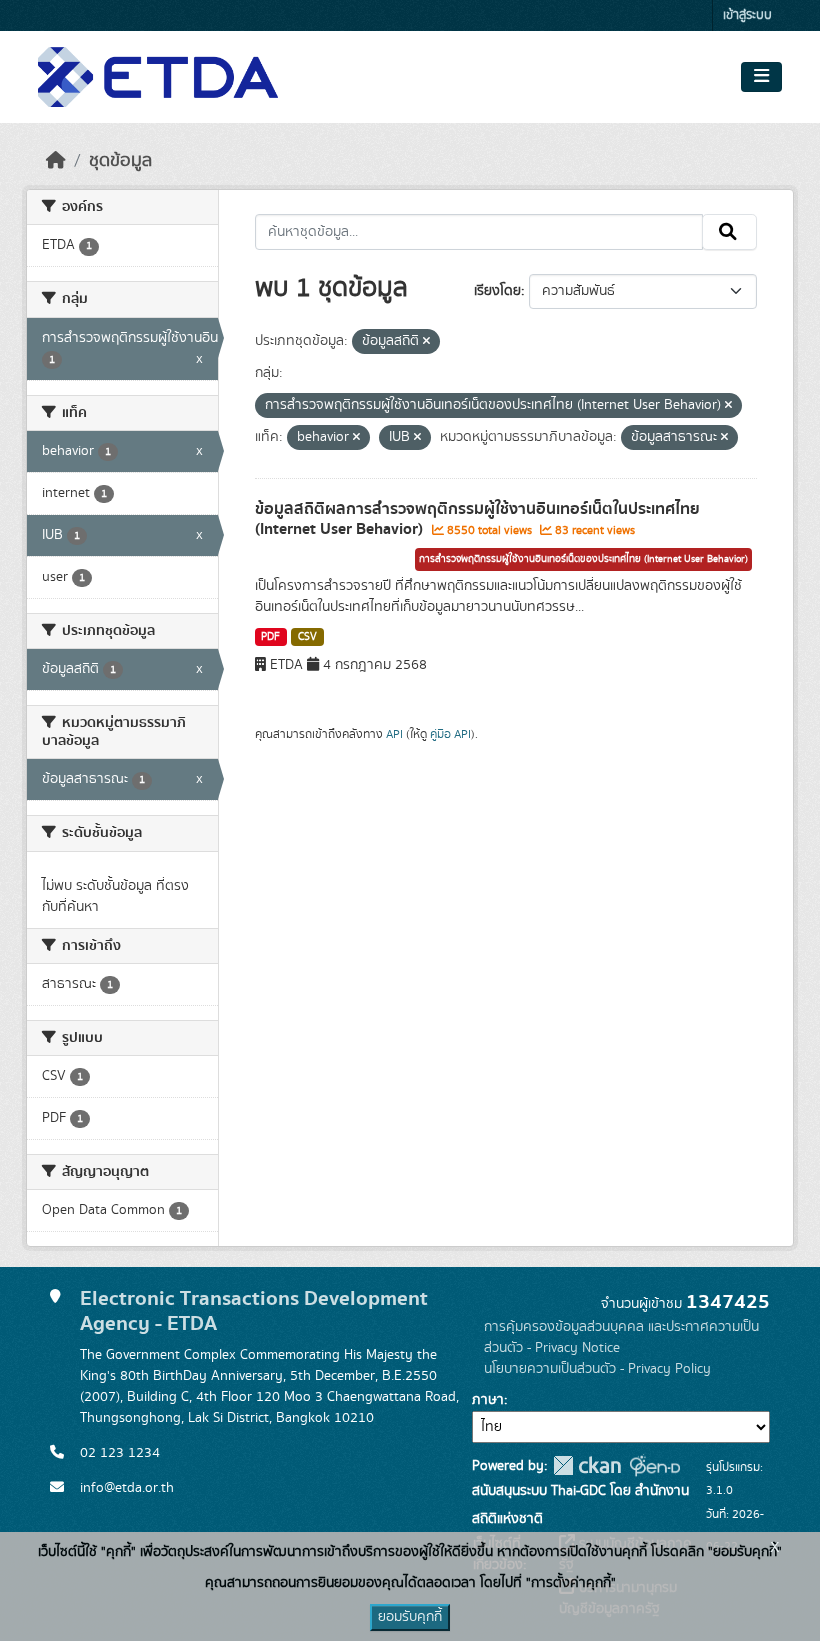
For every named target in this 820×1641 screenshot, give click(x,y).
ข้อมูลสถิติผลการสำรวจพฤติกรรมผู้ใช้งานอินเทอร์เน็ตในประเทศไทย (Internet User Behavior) (477, 519)
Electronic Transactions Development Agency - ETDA (254, 1311)
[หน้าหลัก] (56, 161)
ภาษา (488, 1400)
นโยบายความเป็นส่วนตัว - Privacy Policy (597, 1369)
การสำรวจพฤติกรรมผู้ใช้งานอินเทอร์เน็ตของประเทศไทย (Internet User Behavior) (583, 559)
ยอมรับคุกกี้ (410, 1617)
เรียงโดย (497, 291)
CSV (307, 637)
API (394, 734)
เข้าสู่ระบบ (747, 15)
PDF (270, 637)
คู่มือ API (450, 734)
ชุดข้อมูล (120, 161)
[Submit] (729, 232)
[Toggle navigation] (761, 77)
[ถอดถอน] (426, 342)
